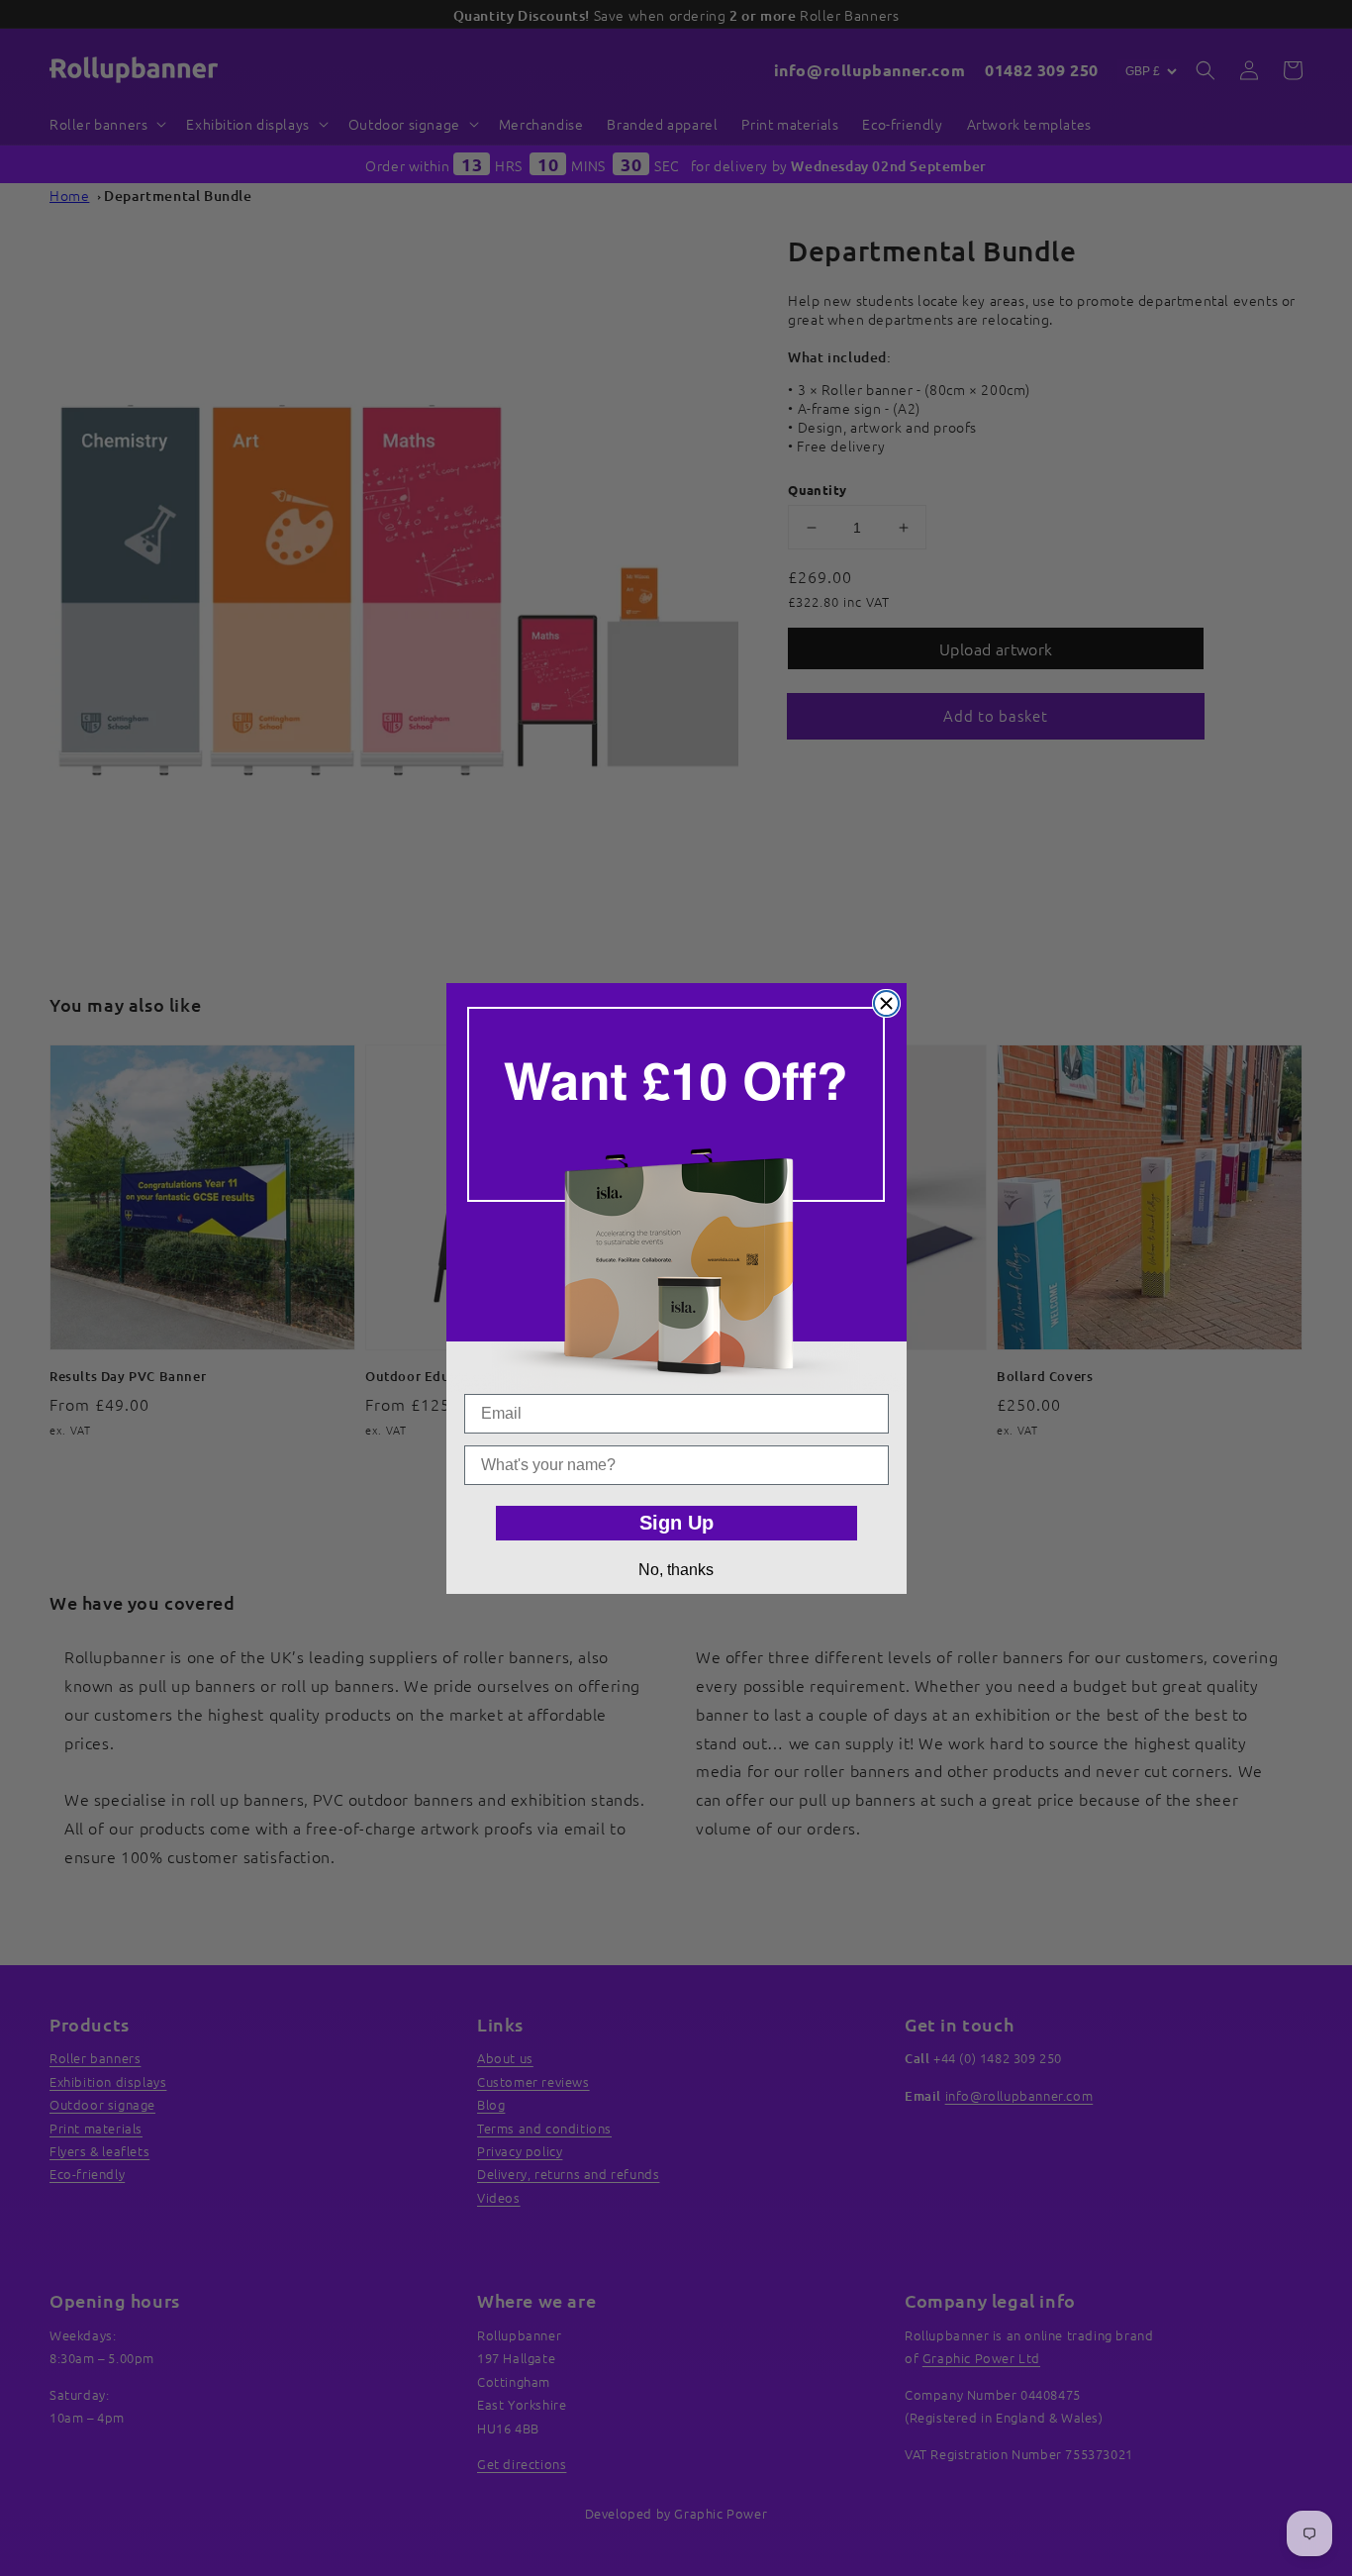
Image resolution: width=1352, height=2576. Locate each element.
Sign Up (676, 1523)
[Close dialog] (886, 1003)
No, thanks (676, 1570)
